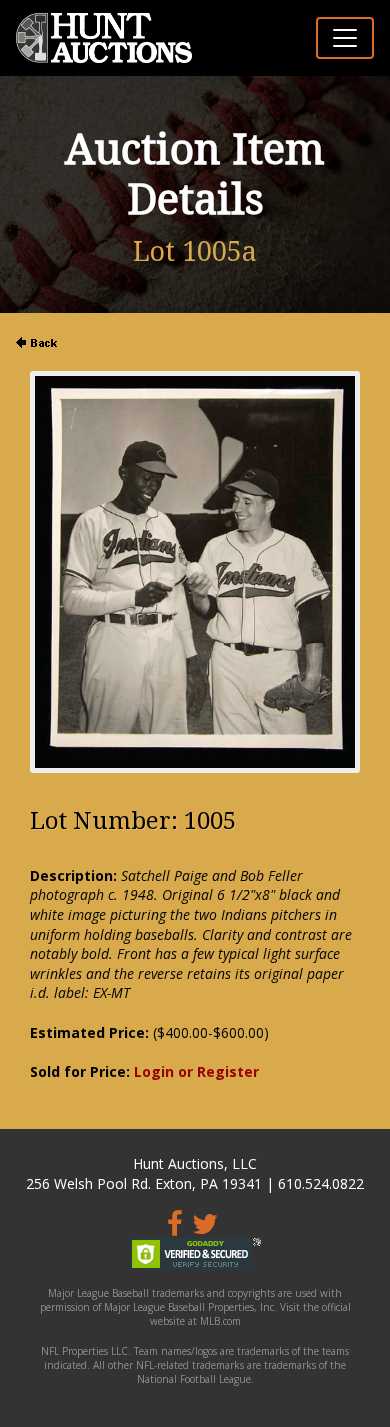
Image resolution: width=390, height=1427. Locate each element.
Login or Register (196, 1071)
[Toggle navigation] (345, 38)
